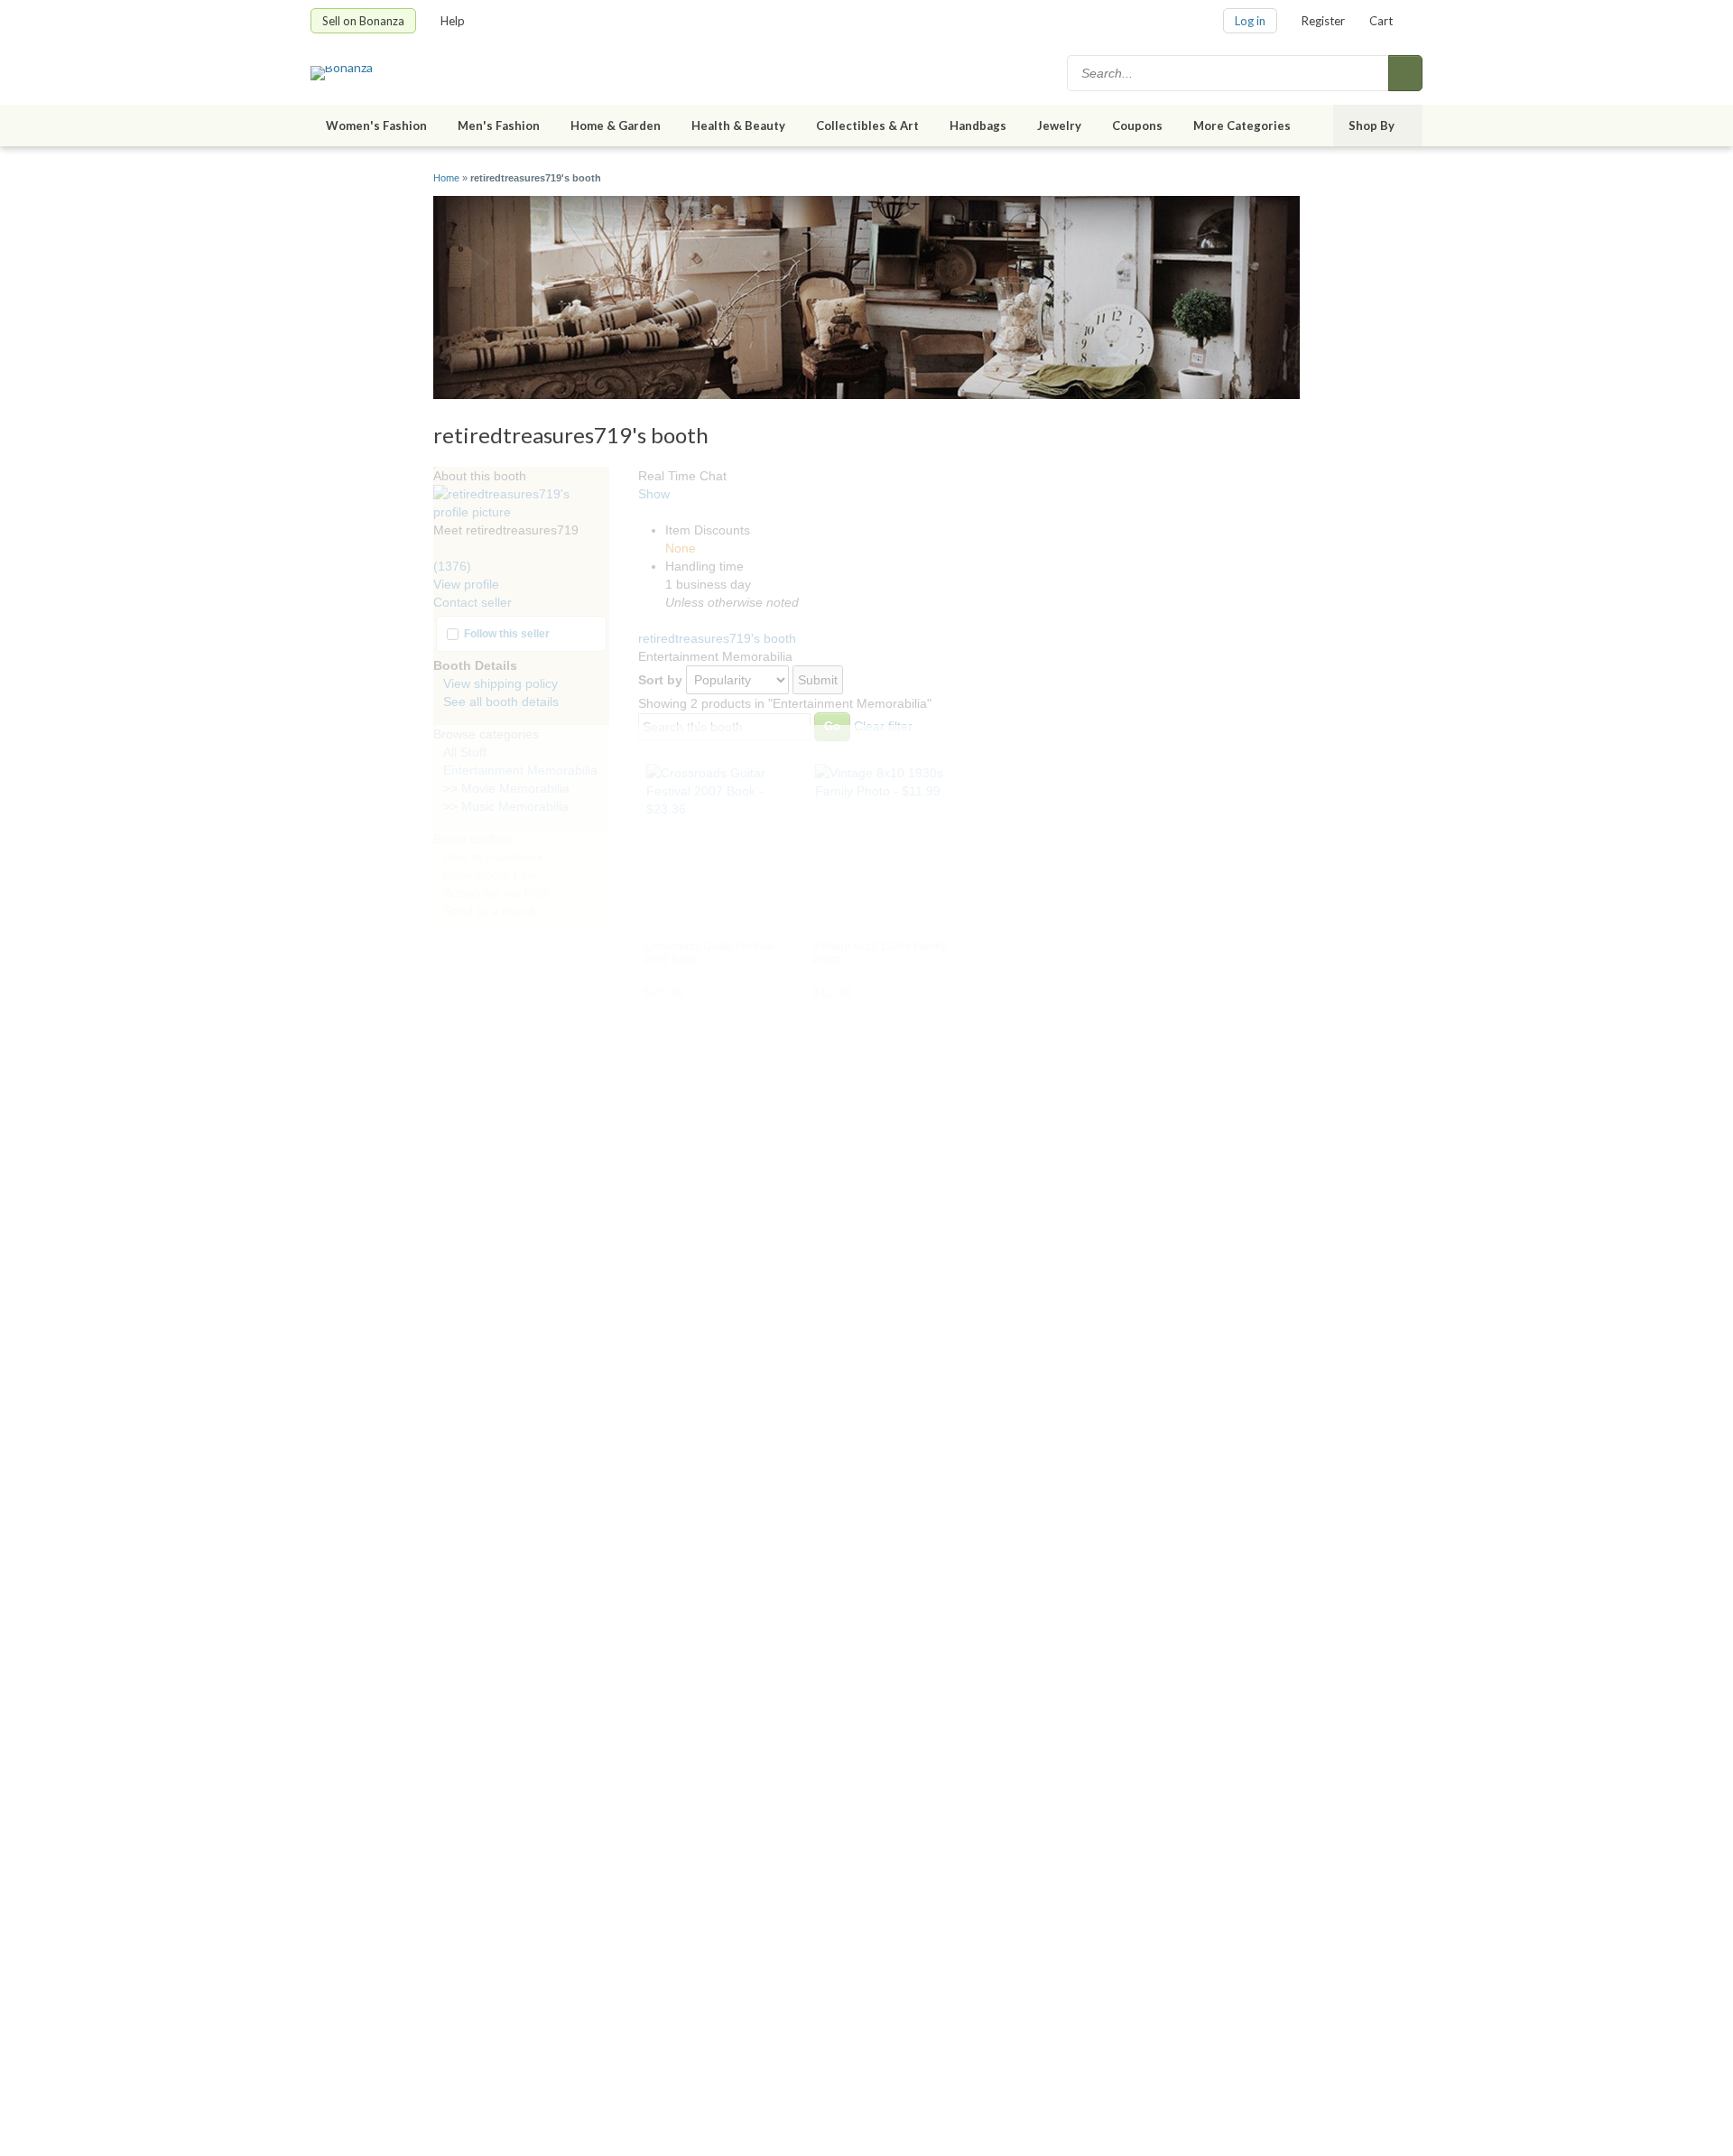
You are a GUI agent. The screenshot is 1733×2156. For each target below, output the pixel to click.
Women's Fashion (376, 125)
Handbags (978, 125)
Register (1323, 21)
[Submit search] (1405, 73)
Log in (1250, 21)
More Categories (1242, 125)
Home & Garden (616, 125)
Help (453, 21)
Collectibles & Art (867, 125)
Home (446, 178)
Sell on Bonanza (363, 21)
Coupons (1137, 125)
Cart (1381, 21)
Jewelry (1059, 125)
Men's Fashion (499, 125)
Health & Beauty (738, 125)
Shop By (1372, 125)
